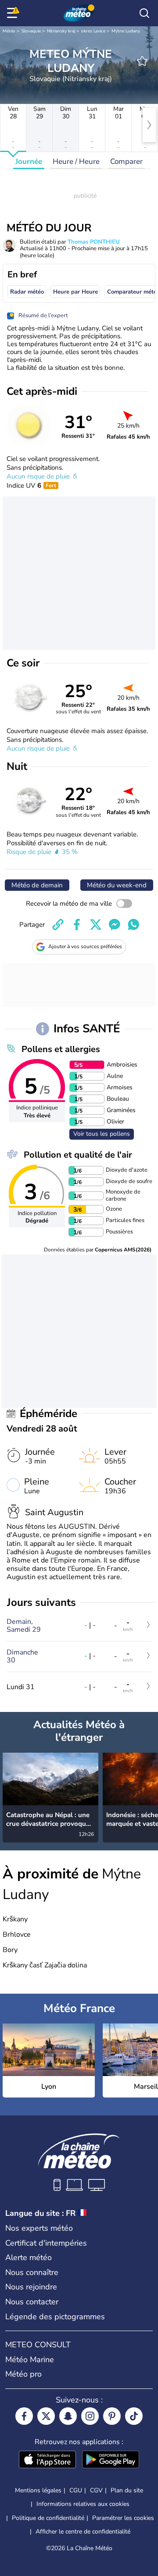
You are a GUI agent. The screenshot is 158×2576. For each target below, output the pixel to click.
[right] (149, 125)
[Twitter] (46, 2416)
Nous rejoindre (31, 2287)
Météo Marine (30, 2360)
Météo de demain (37, 885)
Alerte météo (29, 2257)
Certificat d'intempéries (46, 2243)
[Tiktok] (134, 2416)
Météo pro (23, 2374)
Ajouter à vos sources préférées (85, 946)
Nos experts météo (39, 2228)
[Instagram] (90, 2416)
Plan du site (127, 2490)
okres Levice (93, 31)
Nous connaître (32, 2272)
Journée (29, 161)
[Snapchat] (68, 2416)
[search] (144, 13)
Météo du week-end (117, 885)
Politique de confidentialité (48, 2518)
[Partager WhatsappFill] (133, 925)
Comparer (126, 161)
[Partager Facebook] (77, 925)
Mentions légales (38, 2490)
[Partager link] (58, 925)
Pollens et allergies (61, 1049)
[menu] (14, 13)
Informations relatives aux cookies (83, 2504)
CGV (96, 2490)
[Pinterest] (112, 2416)
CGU (76, 2490)
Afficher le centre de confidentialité (83, 2532)
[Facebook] (24, 2416)
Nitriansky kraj (61, 31)
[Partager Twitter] (96, 925)
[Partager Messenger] (115, 925)
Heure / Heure (76, 161)
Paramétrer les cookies (123, 2518)
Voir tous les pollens (102, 1134)
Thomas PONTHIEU (94, 242)
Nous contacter (32, 2302)
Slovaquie (31, 31)
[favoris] (142, 61)
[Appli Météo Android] (111, 2460)
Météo (9, 31)
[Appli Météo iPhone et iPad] (47, 2460)
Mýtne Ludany (126, 31)
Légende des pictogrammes (55, 2317)
